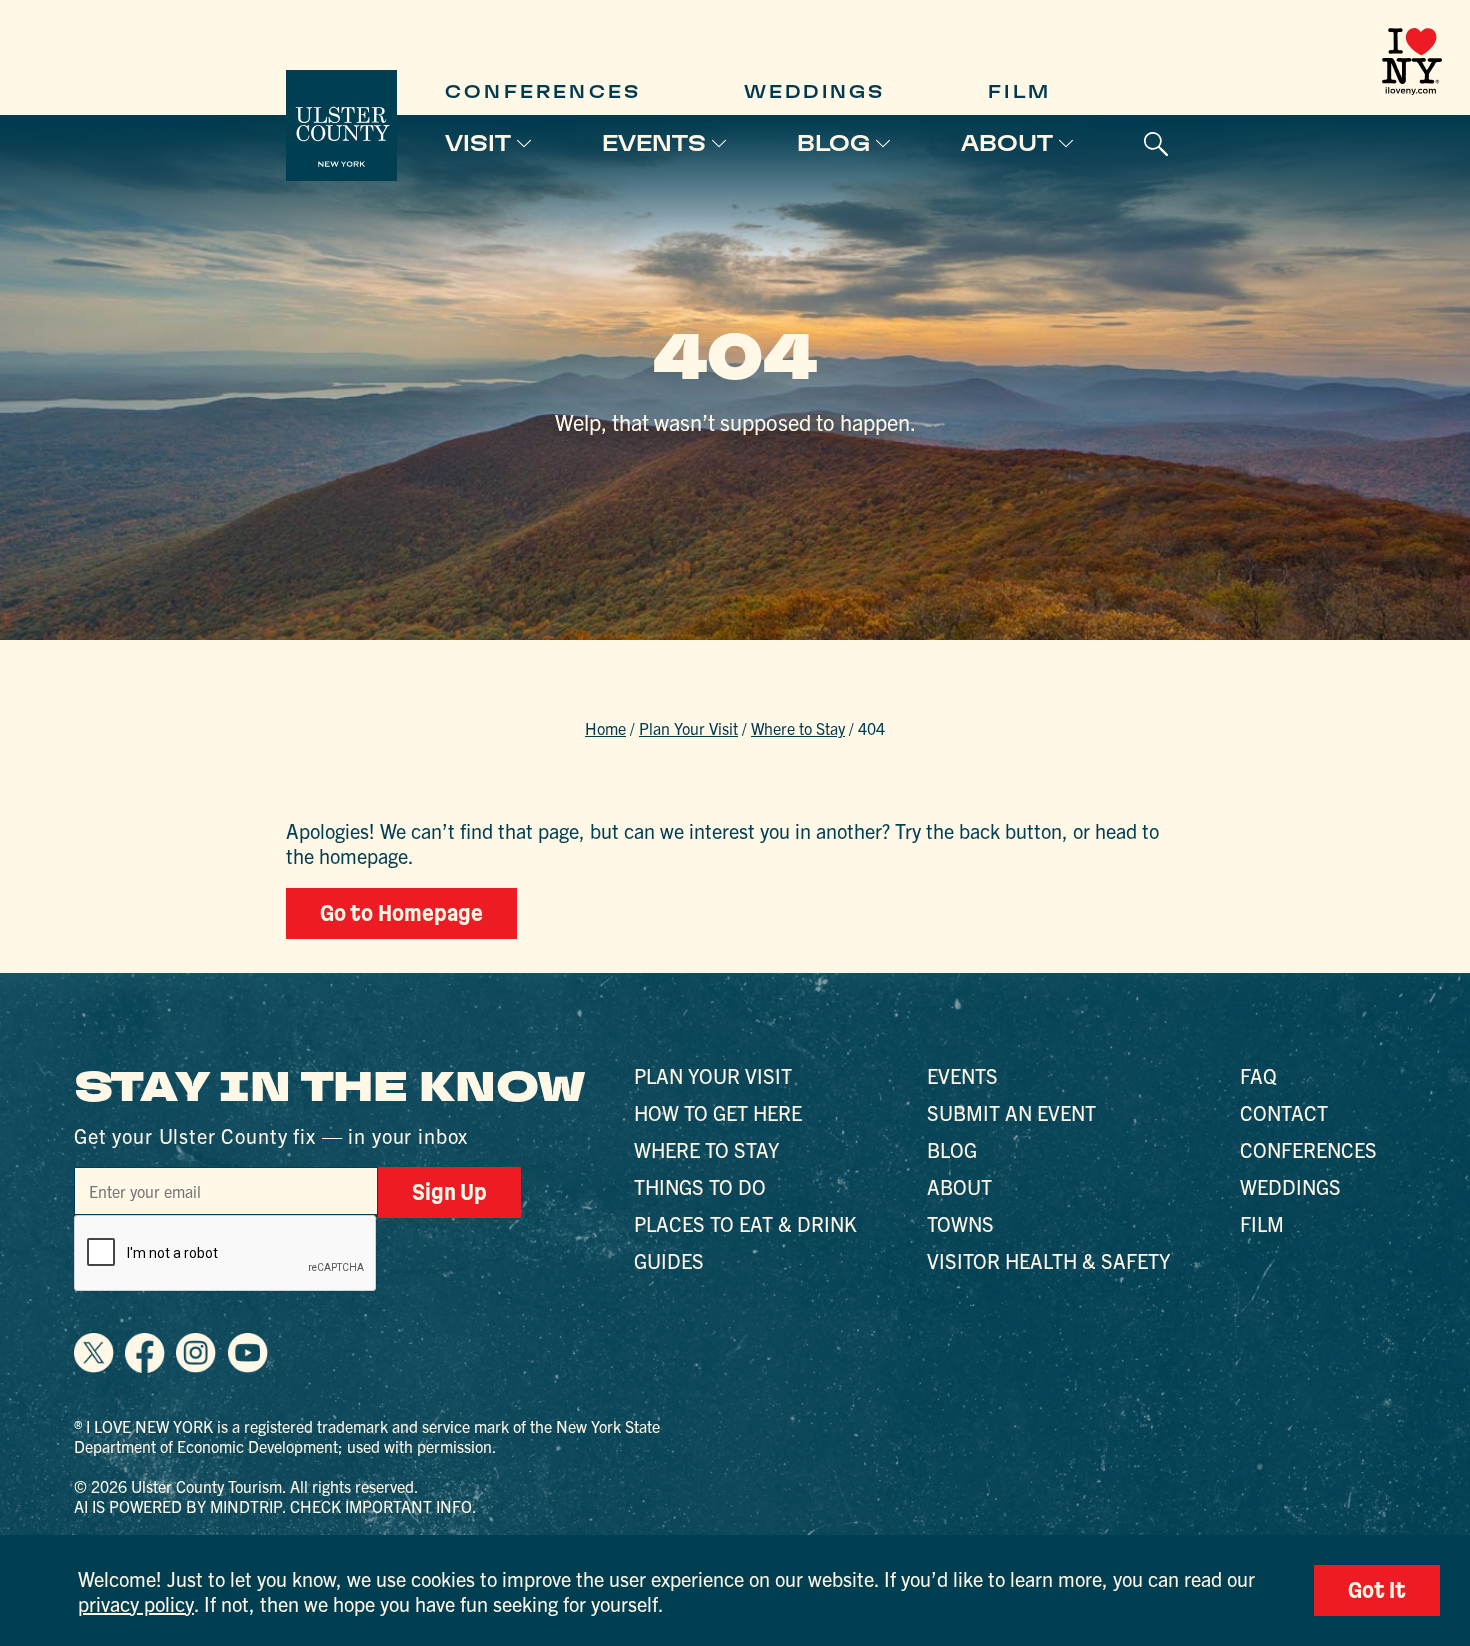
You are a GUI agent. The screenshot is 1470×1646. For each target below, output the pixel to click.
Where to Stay (798, 728)
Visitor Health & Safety (1048, 1260)
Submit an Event (1011, 1112)
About (1007, 143)
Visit (478, 143)
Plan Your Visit (688, 728)
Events (654, 143)
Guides (669, 1260)
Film (1019, 91)
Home (605, 728)
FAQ (1258, 1075)
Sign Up (449, 1192)
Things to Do (700, 1186)
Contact (1284, 1112)
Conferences (543, 91)
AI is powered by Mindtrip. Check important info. (275, 1506)
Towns (960, 1223)
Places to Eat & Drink (745, 1223)
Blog (833, 143)
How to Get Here (718, 1112)
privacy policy (136, 1603)
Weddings (815, 91)
